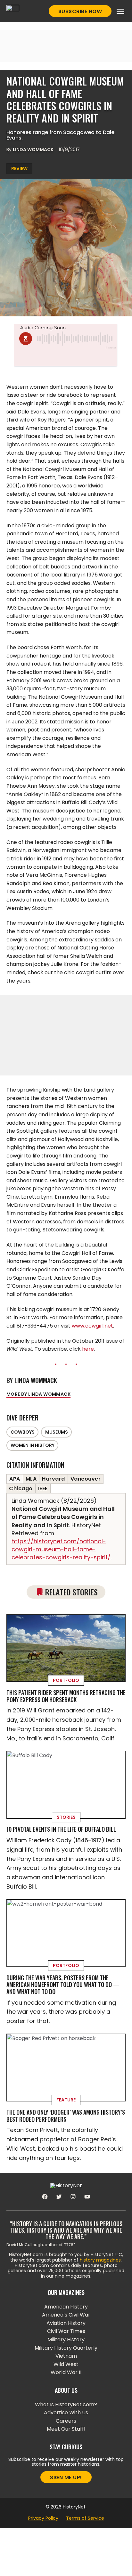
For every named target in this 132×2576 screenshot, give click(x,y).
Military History (66, 2340)
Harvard (54, 1479)
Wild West (66, 2364)
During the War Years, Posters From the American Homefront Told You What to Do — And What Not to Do (63, 1985)
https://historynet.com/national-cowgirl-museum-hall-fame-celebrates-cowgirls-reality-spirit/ (61, 1549)
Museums (57, 1432)
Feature (66, 2100)
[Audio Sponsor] (66, 358)
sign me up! (66, 2477)
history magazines (100, 2260)
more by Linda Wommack (38, 1394)
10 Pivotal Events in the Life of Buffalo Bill (61, 1829)
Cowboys (23, 1432)
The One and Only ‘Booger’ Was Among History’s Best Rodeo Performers (66, 2116)
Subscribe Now (80, 11)
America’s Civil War (66, 2315)
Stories (66, 1817)
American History (66, 2307)
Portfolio (66, 1680)
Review (19, 168)
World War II (66, 2372)
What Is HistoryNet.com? (66, 2404)
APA (15, 1479)
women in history (33, 1445)
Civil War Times (66, 2331)
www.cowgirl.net (92, 1326)
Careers (66, 2421)
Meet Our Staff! (66, 2429)
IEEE (43, 1488)
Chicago (21, 1488)
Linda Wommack (33, 150)
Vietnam (66, 2356)
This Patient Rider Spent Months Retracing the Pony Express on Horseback (66, 1696)
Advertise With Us (66, 2413)
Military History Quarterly (66, 2348)
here (88, 1349)
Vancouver (86, 1479)
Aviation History (66, 2323)
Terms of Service (85, 2518)
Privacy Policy (43, 2518)
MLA (31, 1479)
